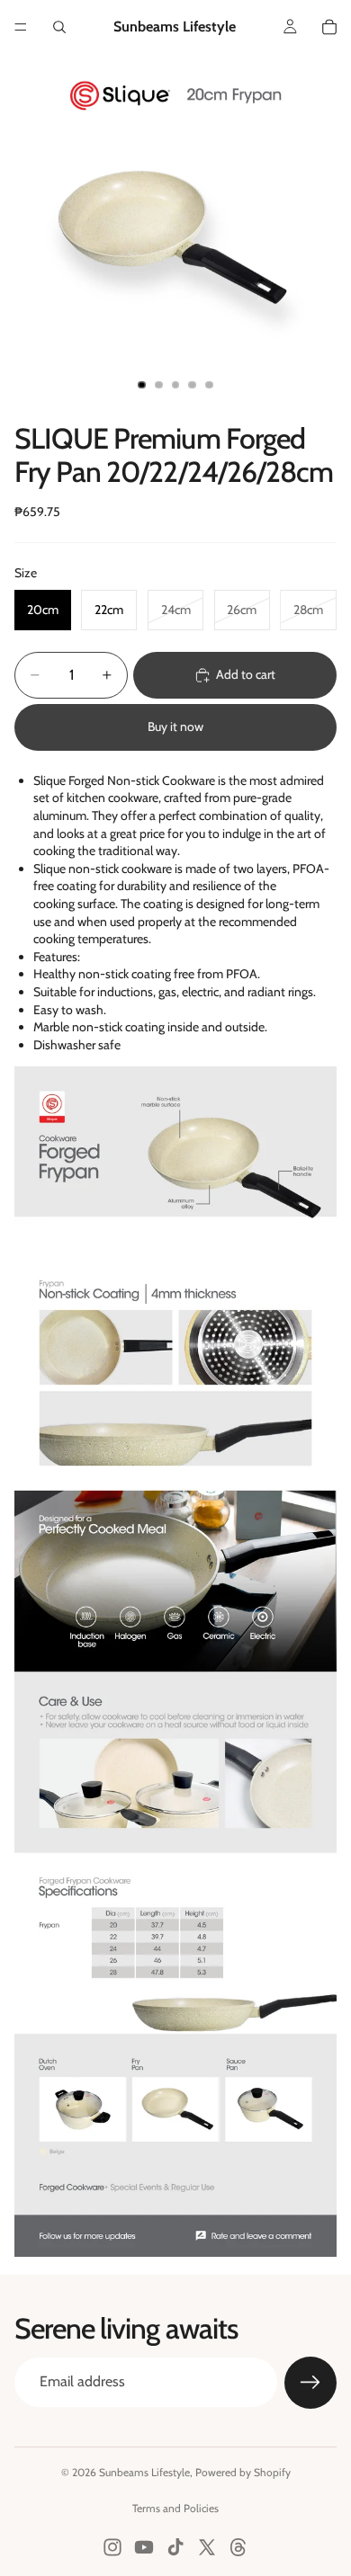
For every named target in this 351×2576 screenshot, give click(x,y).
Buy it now (175, 726)
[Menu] (21, 27)
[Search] (59, 27)
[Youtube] (144, 2547)
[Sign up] (310, 2383)
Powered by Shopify (243, 2472)
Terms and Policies (175, 2508)
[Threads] (238, 2547)
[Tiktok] (175, 2547)
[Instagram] (112, 2547)
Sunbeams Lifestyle (144, 2472)
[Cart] (329, 27)
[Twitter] (207, 2547)
